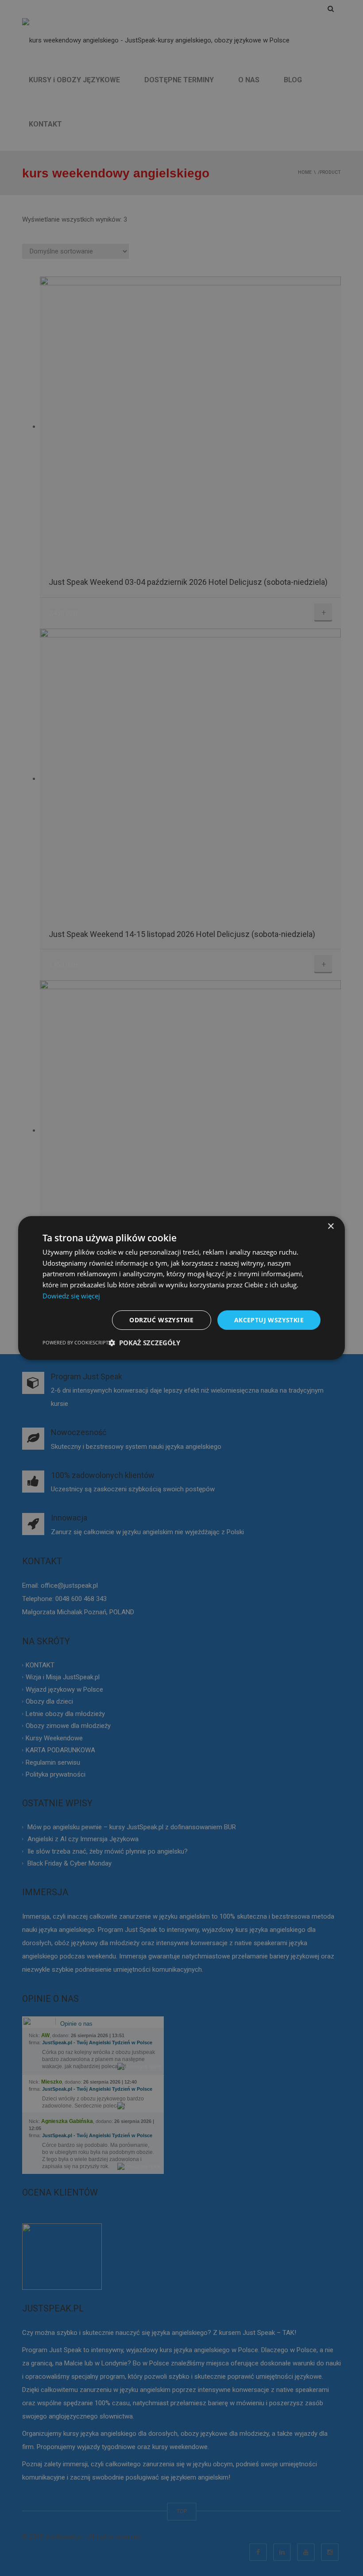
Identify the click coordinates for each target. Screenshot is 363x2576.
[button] (144, 1343)
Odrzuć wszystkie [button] (161, 1320)
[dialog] (181, 1288)
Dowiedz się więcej (71, 1296)
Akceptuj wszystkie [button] (269, 1320)
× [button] (330, 1227)
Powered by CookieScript (75, 1342)
